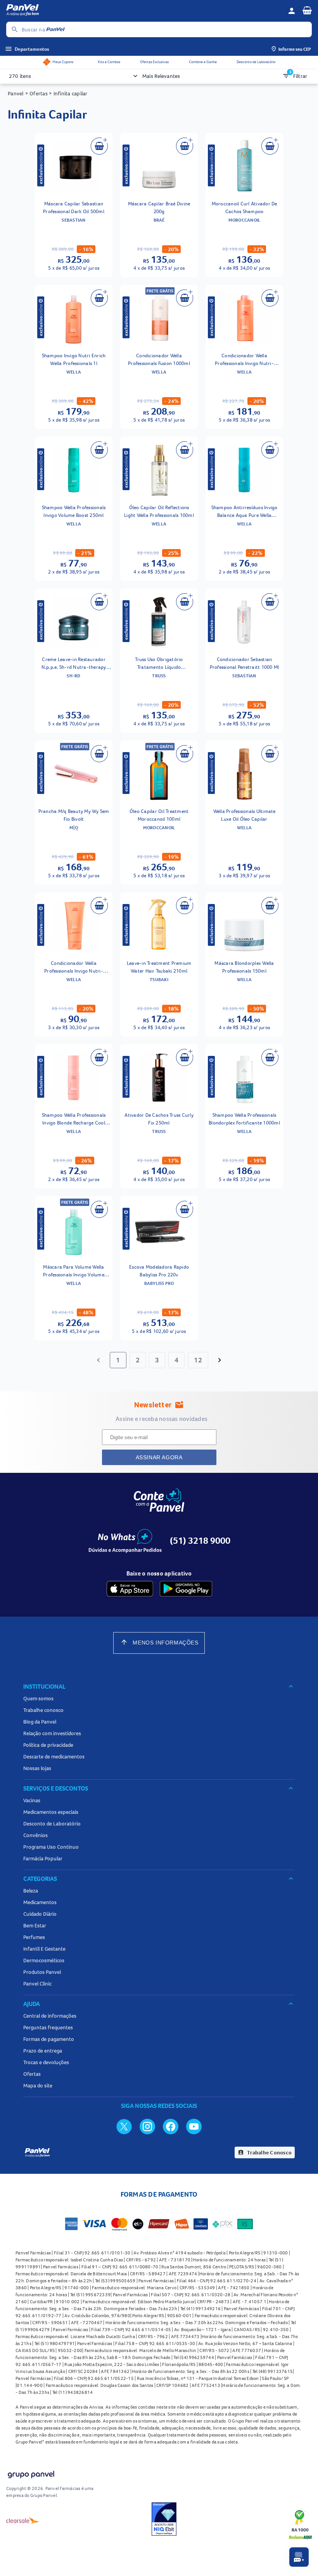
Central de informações (50, 2016)
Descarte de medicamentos (54, 1756)
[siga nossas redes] (124, 2126)
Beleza (31, 1891)
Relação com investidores (52, 1733)
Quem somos (38, 1698)
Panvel (16, 93)
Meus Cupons (63, 62)
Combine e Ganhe (203, 62)
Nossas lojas (37, 1768)
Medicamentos (40, 1902)
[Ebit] (164, 2520)
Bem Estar (35, 1925)
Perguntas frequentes (48, 2027)
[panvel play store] (186, 1589)
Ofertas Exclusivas (154, 62)
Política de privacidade (48, 1745)
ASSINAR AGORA (159, 1457)
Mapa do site (38, 2085)
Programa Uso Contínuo (51, 1847)
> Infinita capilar (68, 93)
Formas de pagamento (49, 2039)
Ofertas (32, 2074)
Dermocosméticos (44, 1960)
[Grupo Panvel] (31, 2475)
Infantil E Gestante (44, 1949)
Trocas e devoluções (46, 2062)
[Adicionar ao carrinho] (99, 146)
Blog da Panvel (40, 1722)
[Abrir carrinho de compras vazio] (307, 10)
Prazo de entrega (43, 2051)
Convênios (35, 1835)
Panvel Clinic (37, 1984)
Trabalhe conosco (43, 1710)
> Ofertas (36, 93)
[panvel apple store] (130, 1589)
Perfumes (34, 1937)
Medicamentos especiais (51, 1812)
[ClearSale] (23, 2520)
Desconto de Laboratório (256, 62)
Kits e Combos (109, 62)
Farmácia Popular (43, 1858)
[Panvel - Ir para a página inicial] (144, 11)
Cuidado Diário (40, 1914)
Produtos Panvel (42, 1972)
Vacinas (32, 1800)
